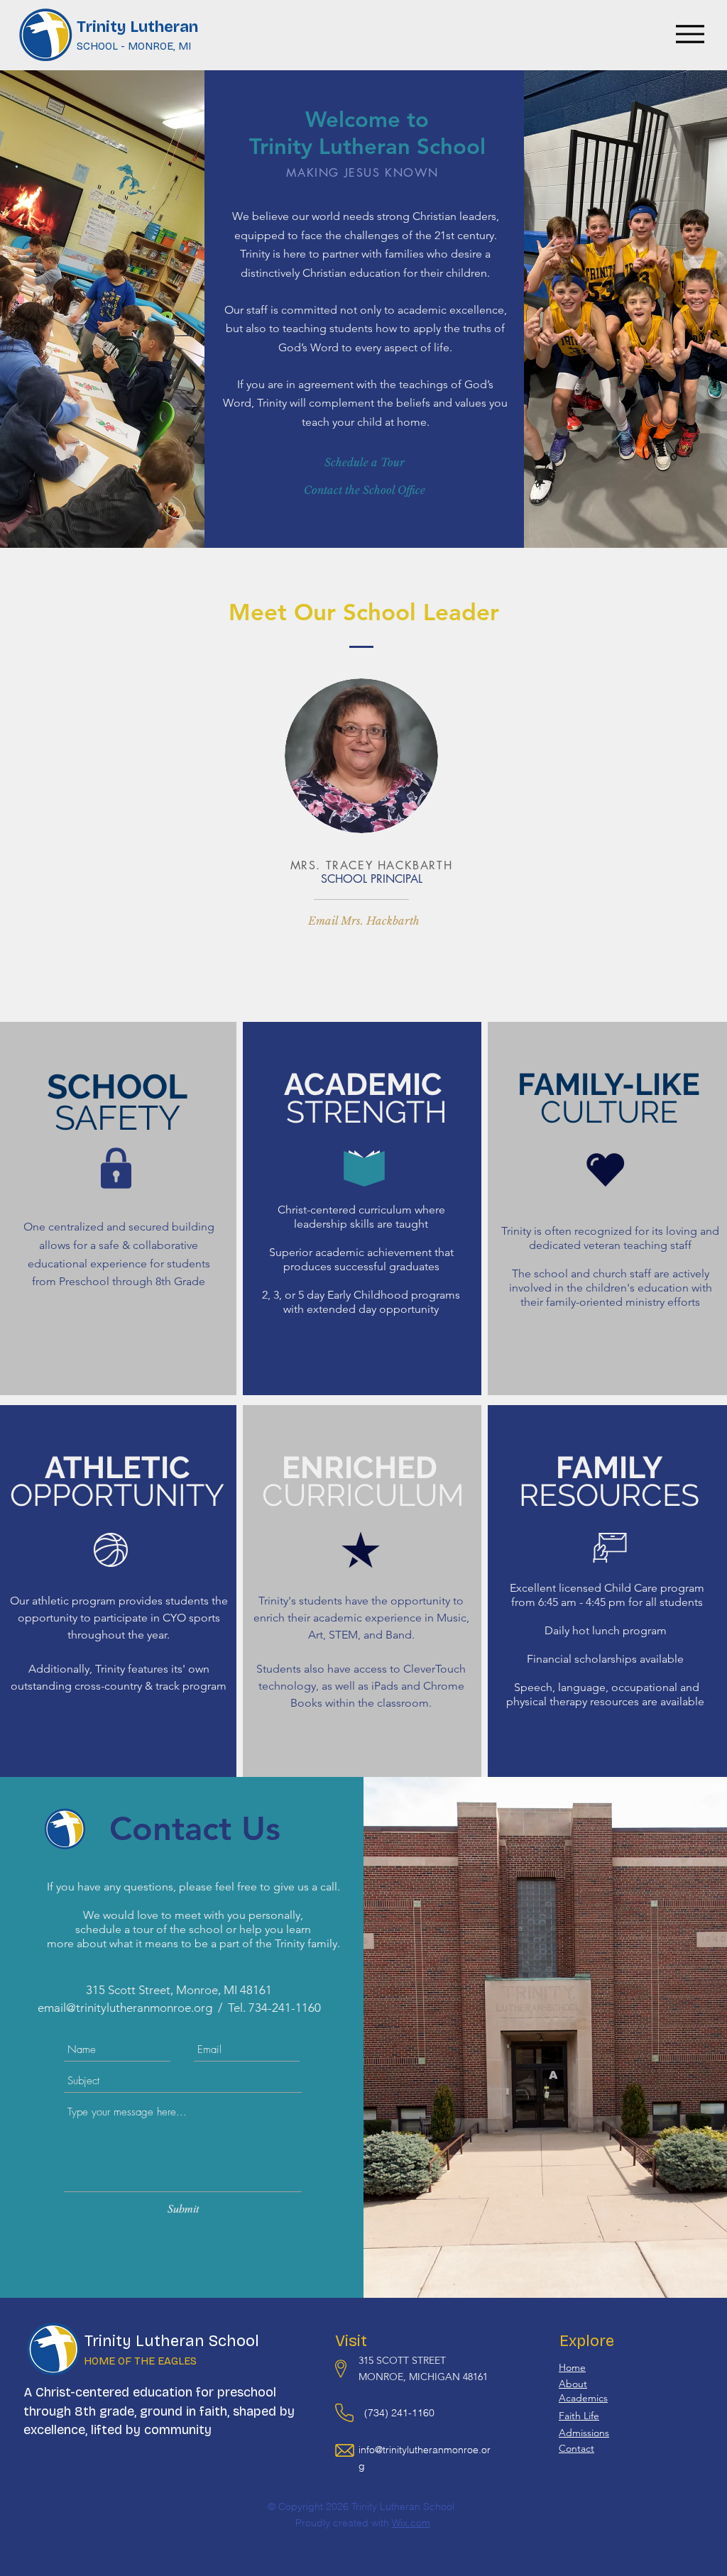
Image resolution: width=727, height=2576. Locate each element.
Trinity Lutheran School (172, 2341)
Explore (587, 2341)
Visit (351, 2341)
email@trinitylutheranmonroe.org (125, 2008)
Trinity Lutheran (137, 27)
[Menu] (690, 34)
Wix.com (411, 2523)
